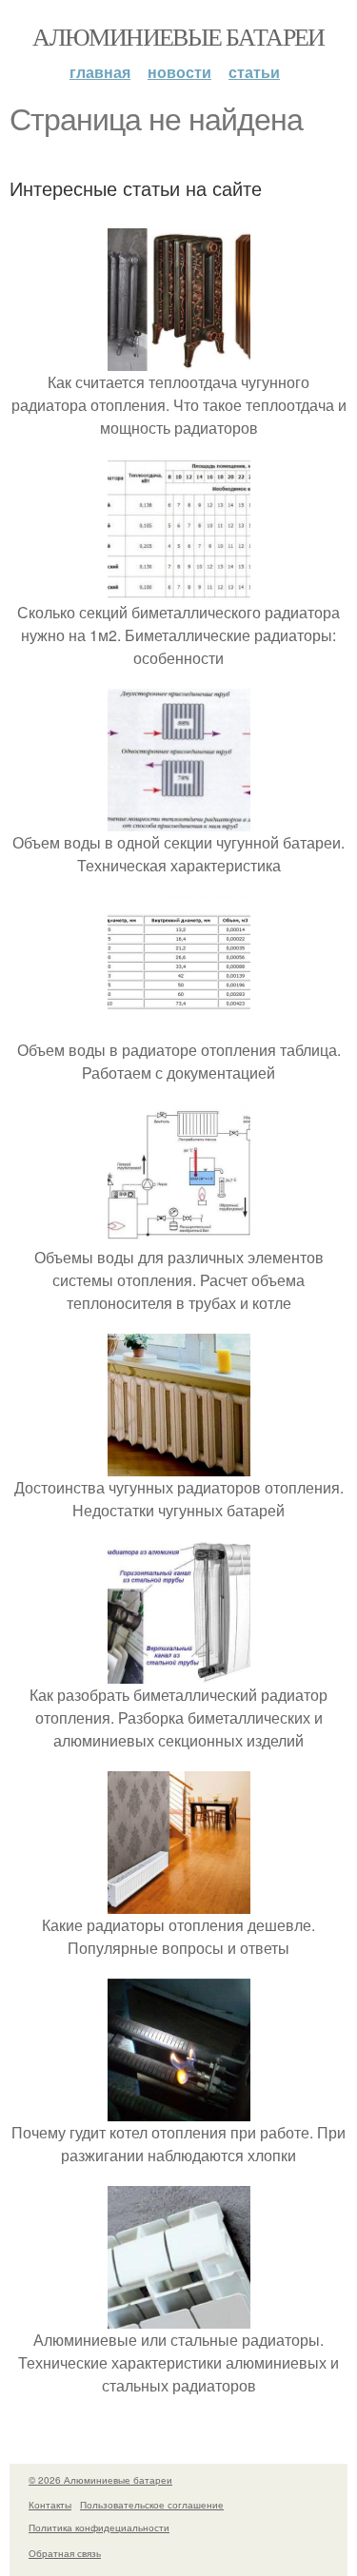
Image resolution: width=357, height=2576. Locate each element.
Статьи (254, 72)
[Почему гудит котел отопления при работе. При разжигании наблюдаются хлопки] (179, 2109)
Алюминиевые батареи (178, 36)
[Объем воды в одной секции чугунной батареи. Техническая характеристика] (179, 820)
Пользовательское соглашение (152, 2505)
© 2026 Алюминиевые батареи (100, 2480)
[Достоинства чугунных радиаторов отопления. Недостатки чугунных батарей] (179, 1464)
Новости (179, 72)
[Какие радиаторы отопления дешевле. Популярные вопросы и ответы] (179, 1902)
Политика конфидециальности (99, 2527)
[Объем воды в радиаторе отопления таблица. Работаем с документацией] (179, 1027)
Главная (100, 72)
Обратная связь (65, 2553)
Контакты (50, 2505)
